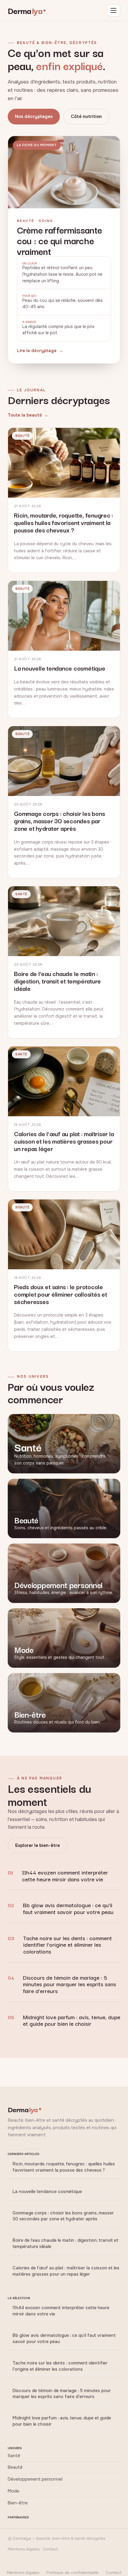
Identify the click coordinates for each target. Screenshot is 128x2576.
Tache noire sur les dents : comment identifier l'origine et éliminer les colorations (68, 1944)
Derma (25, 10)
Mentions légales (23, 2573)
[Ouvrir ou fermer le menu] (113, 10)
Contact (114, 2573)
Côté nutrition (86, 116)
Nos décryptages (34, 116)
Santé (14, 2456)
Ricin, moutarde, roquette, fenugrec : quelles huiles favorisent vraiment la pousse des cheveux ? (64, 2167)
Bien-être (18, 2503)
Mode (14, 2491)
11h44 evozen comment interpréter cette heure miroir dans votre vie (65, 1875)
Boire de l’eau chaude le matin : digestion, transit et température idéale (65, 2243)
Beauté (15, 2467)
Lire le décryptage (37, 351)
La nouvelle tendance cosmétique (47, 2192)
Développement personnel (35, 2479)
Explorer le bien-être (38, 1845)
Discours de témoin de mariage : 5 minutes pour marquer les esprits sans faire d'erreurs (70, 1984)
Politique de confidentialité (72, 2573)
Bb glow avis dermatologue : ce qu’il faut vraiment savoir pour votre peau (68, 1908)
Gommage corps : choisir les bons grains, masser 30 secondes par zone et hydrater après (63, 2216)
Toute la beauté (25, 415)
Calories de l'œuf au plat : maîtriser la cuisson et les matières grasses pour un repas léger (66, 2271)
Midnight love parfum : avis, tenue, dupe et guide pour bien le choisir (72, 2020)
